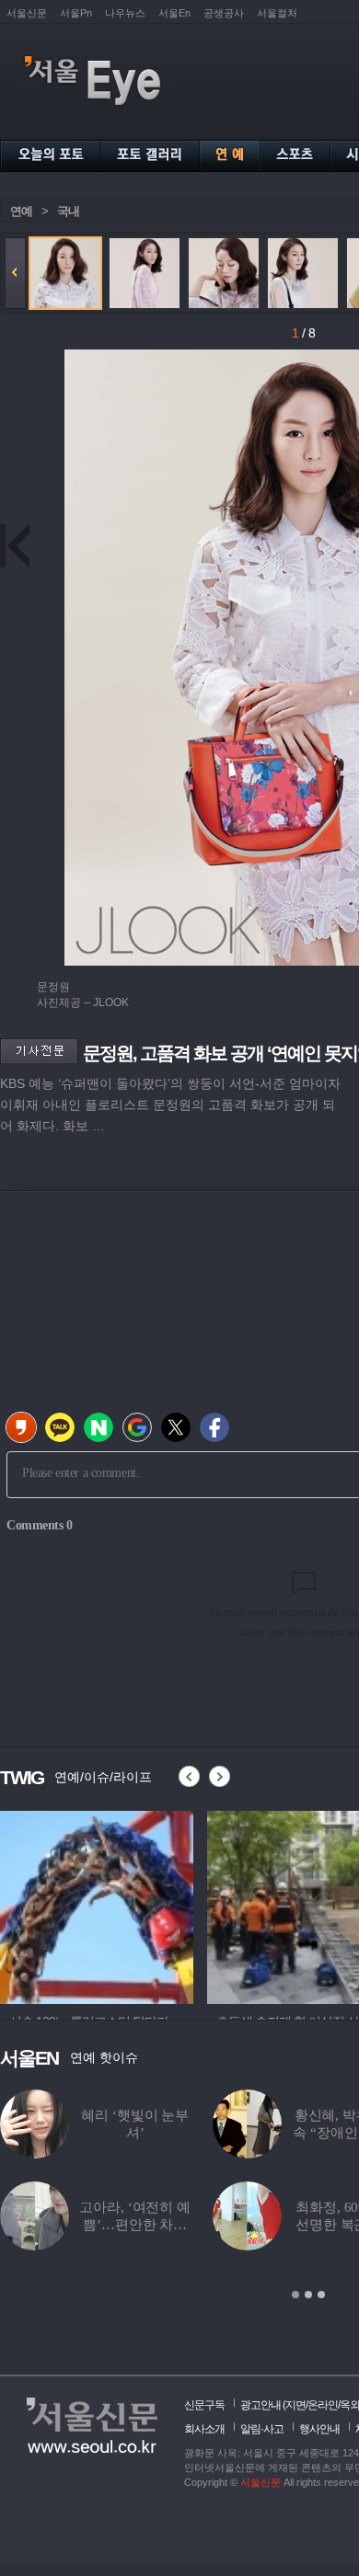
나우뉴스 (125, 13)
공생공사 (224, 13)
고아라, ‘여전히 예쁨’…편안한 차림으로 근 (134, 2225)
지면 (295, 2405)
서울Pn (76, 13)
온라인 (323, 2405)
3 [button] (321, 2295)
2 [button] (308, 2295)
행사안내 (319, 2429)
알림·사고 (262, 2429)
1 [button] (295, 2295)
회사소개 (204, 2429)
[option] (162, 1905)
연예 (21, 211)
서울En (174, 13)
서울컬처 (277, 13)
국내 (68, 211)
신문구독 (204, 2405)
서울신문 (27, 13)
